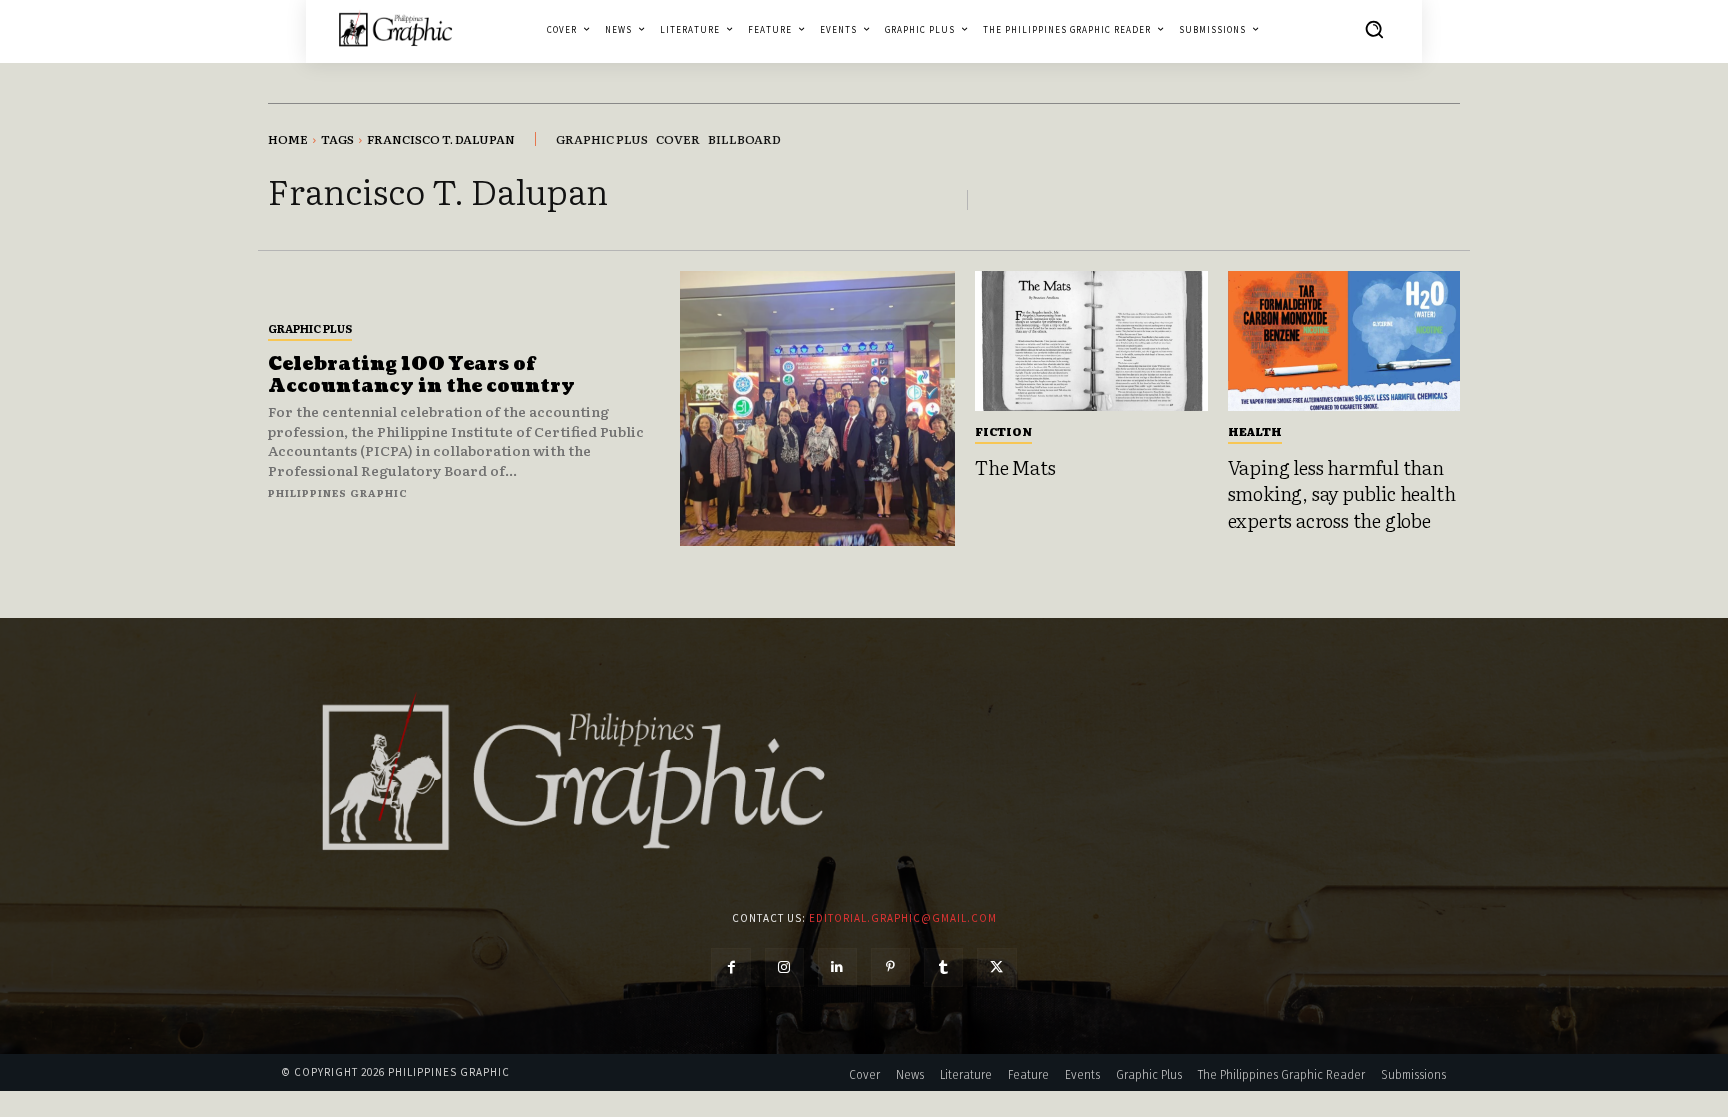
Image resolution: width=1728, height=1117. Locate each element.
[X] (996, 967)
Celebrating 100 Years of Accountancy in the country (421, 375)
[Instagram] (784, 967)
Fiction (1003, 431)
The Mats (1015, 467)
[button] (1374, 29)
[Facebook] (730, 967)
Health (1255, 431)
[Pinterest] (890, 967)
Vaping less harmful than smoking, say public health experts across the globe (1342, 493)
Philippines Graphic (338, 492)
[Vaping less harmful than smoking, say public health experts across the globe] (1344, 341)
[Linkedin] (837, 967)
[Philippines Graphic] (395, 28)
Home (288, 139)
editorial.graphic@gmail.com (903, 918)
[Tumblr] (943, 967)
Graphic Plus (310, 328)
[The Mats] (1091, 341)
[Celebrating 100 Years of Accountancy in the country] (817, 408)
